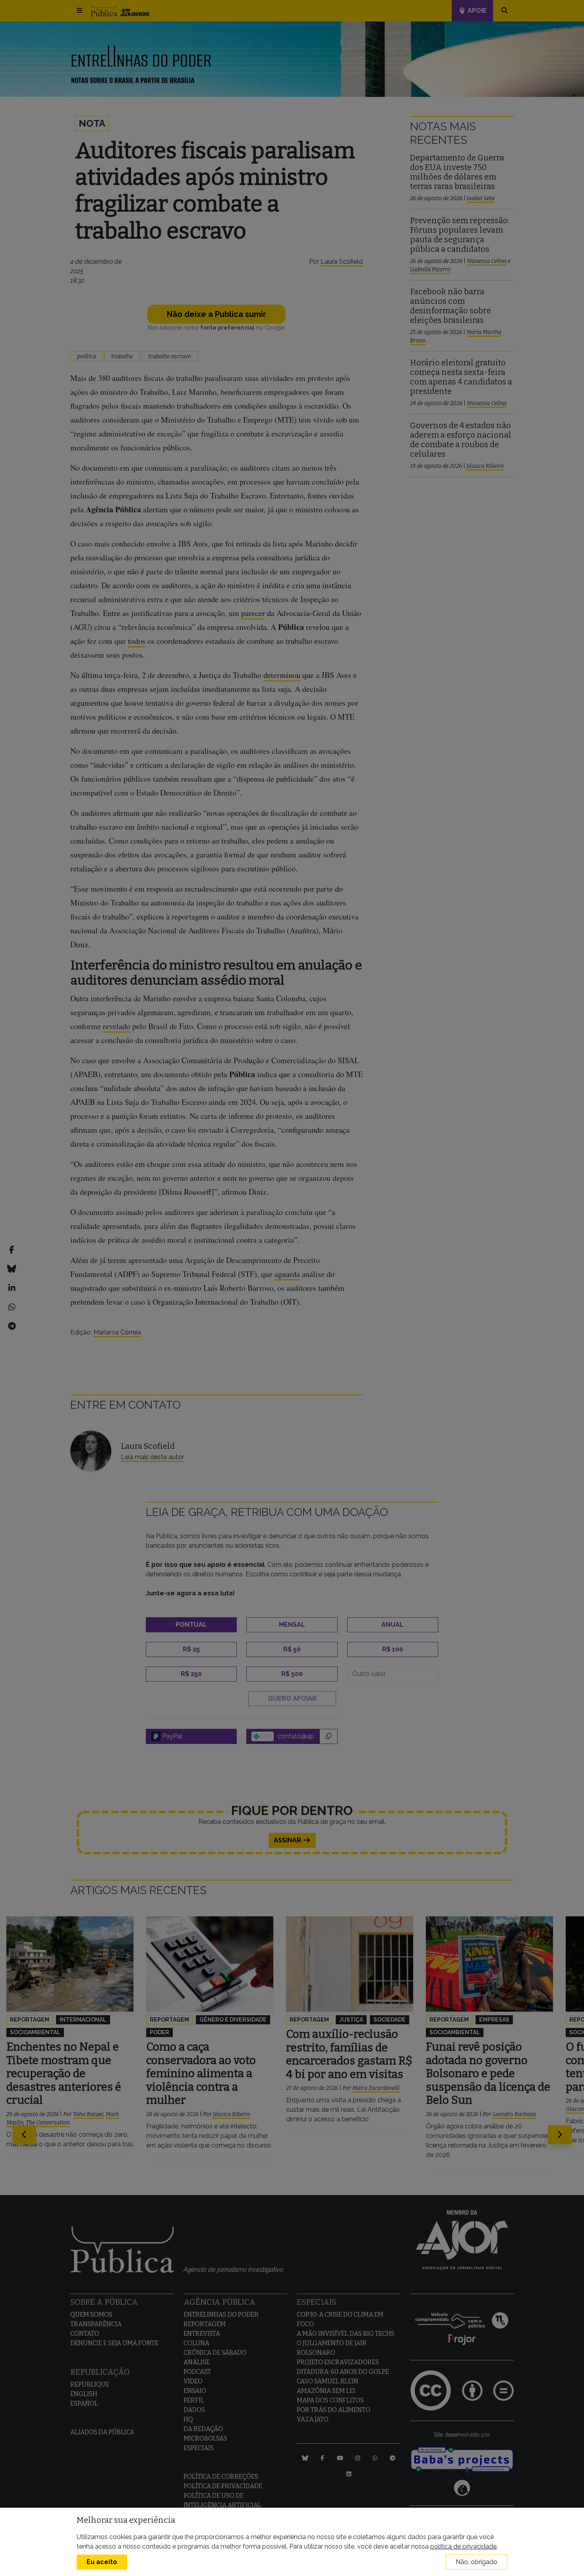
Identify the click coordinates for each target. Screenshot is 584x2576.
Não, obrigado (477, 2562)
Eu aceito (102, 2562)
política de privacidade (463, 2546)
